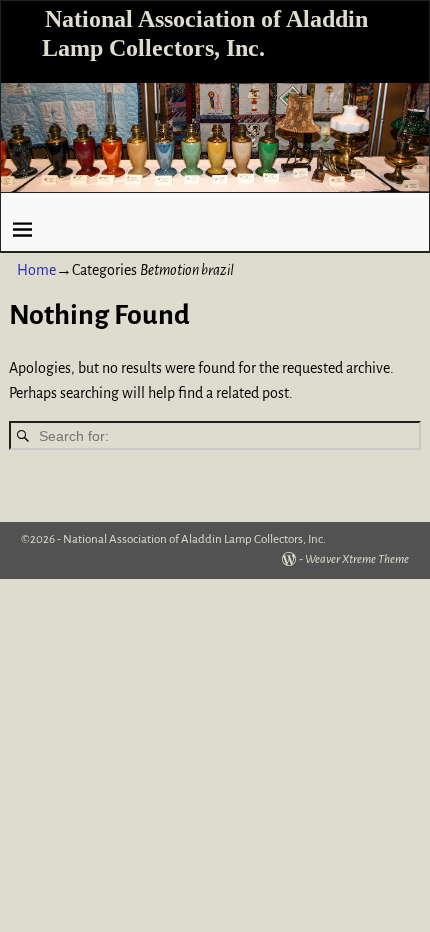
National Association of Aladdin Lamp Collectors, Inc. (194, 539)
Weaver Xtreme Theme (357, 559)
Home (36, 270)
